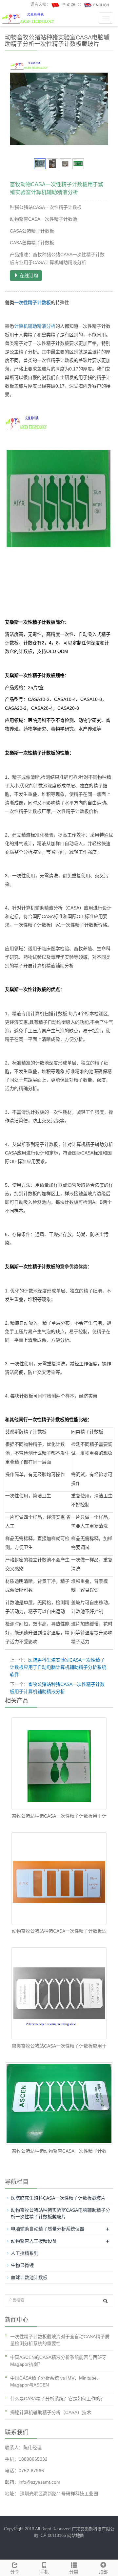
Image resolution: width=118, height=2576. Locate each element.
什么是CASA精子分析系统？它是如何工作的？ (58, 2399)
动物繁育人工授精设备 (34, 2241)
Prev (18, 108)
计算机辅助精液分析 (35, 326)
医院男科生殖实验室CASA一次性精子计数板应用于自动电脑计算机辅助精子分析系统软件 (58, 1667)
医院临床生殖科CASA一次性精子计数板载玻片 (58, 2198)
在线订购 (28, 276)
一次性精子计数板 (32, 302)
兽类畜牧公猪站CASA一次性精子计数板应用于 (59, 2046)
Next (100, 108)
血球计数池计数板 (29, 2277)
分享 (15, 2572)
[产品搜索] (105, 2301)
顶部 (103, 2572)
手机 (44, 2572)
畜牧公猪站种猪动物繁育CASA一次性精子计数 (59, 2151)
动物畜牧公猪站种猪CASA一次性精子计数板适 (59, 1931)
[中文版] (64, 5)
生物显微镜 (22, 2265)
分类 (74, 2572)
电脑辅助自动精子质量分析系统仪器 (48, 2229)
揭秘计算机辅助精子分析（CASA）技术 (51, 2412)
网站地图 (76, 2535)
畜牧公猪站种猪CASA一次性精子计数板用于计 (59, 1816)
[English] (97, 5)
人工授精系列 (25, 2253)
